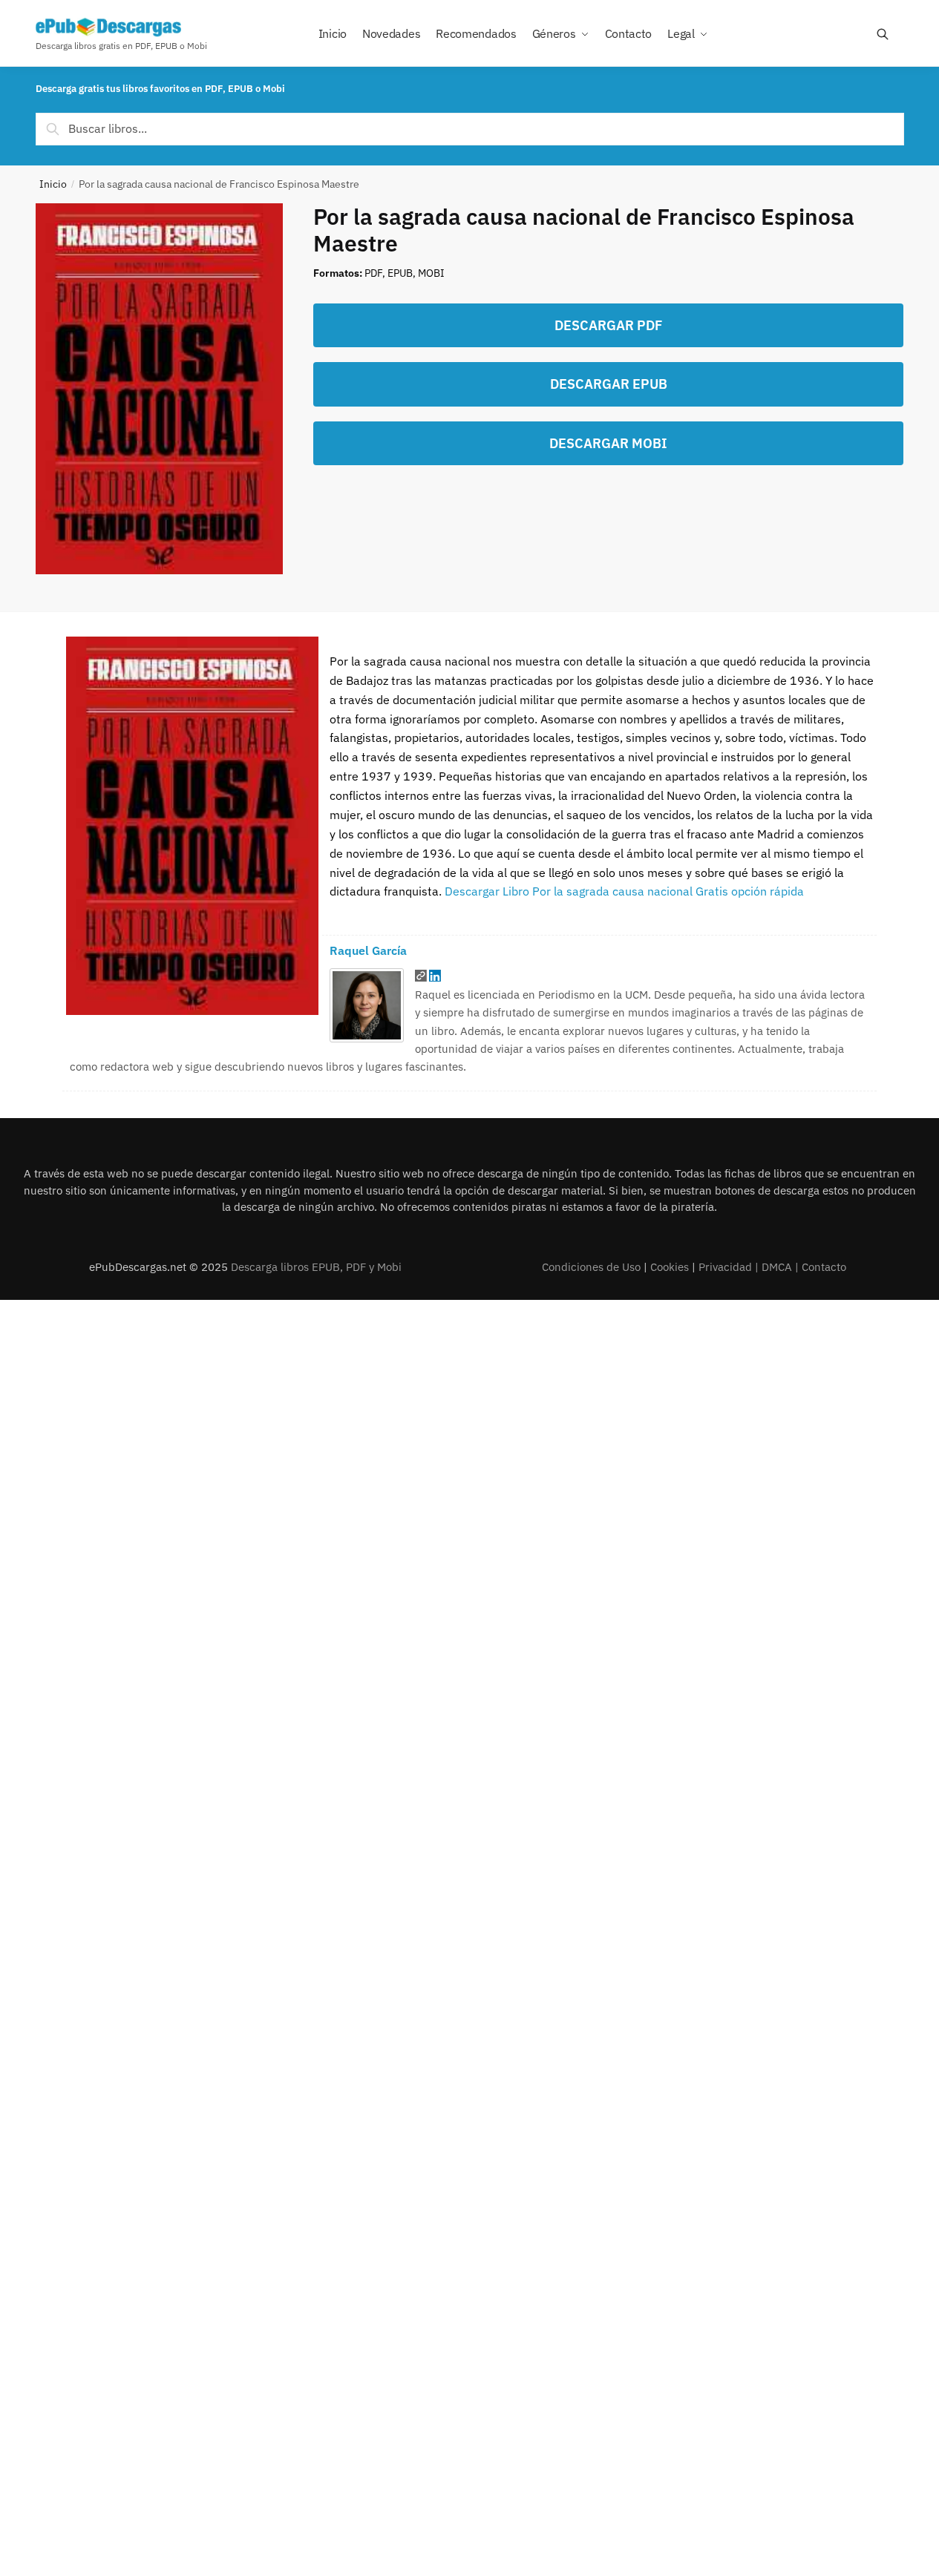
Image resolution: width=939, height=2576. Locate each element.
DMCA (777, 1267)
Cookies (670, 1267)
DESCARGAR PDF (608, 325)
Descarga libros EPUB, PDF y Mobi (316, 1267)
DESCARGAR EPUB (609, 384)
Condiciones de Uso (591, 1267)
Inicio (53, 184)
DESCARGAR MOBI (608, 443)
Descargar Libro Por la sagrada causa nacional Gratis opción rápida (624, 891)
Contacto (824, 1267)
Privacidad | (730, 1267)
